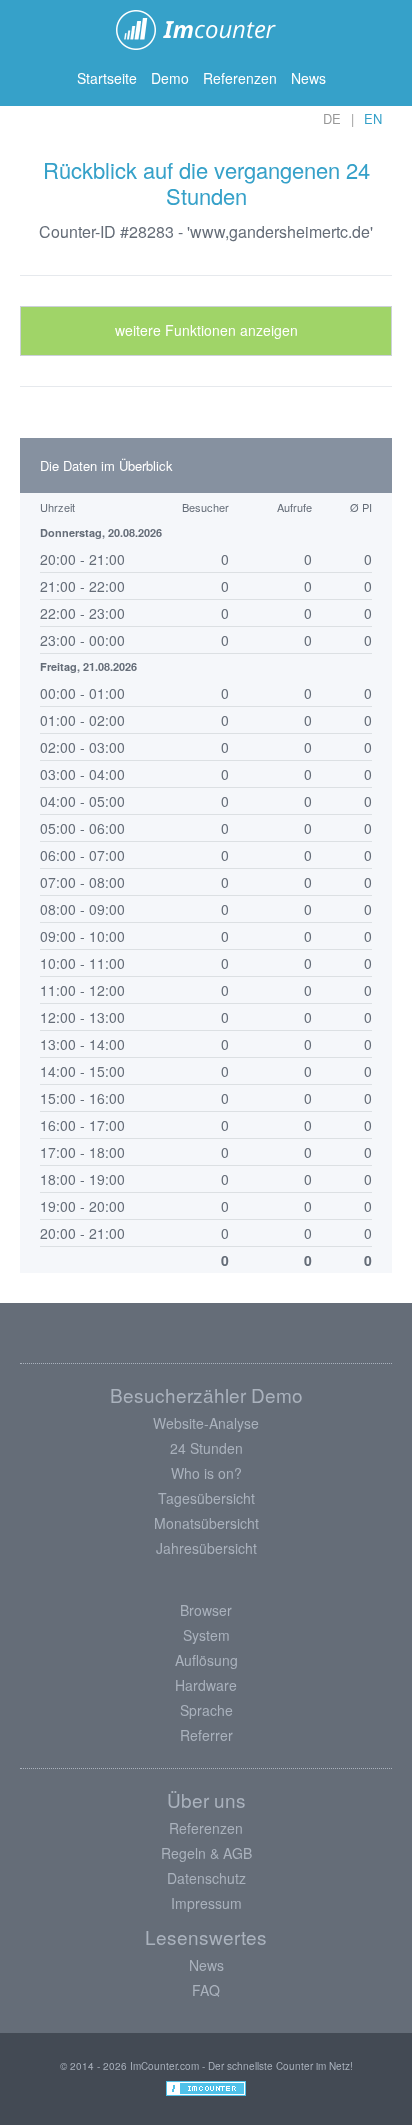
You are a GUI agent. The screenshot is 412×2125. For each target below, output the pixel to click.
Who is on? (206, 1473)
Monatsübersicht (206, 1523)
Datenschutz (206, 1878)
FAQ (206, 1990)
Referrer (206, 1735)
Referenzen (240, 78)
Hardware (206, 1685)
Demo (170, 78)
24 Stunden (206, 1448)
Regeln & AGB (206, 1853)
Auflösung (206, 1660)
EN (373, 118)
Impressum (206, 1903)
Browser (206, 1610)
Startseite (107, 78)
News (308, 78)
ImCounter (206, 30)
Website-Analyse (206, 1423)
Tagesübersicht (206, 1498)
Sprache (206, 1710)
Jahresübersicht (206, 1548)
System (206, 1635)
